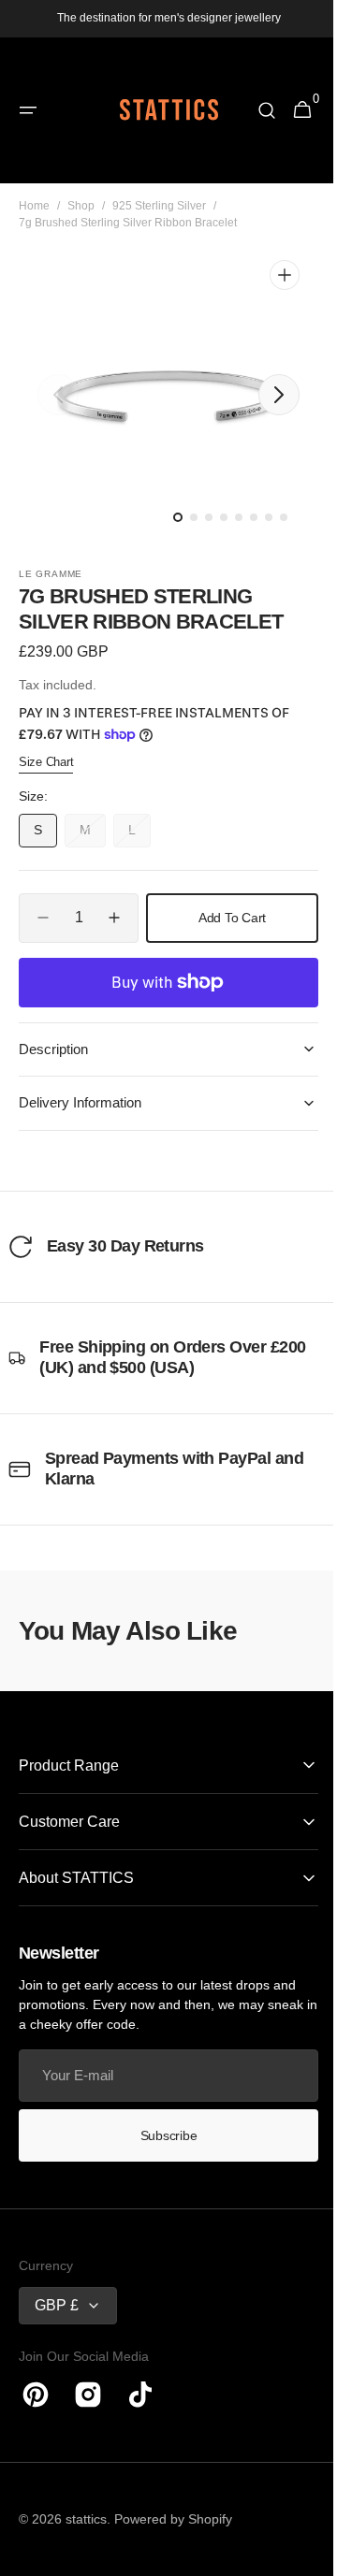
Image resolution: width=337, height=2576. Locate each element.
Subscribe (161, 2135)
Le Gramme (51, 574)
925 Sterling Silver (159, 206)
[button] (28, 110)
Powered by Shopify (173, 2519)
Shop (81, 206)
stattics (86, 2519)
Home (34, 206)
